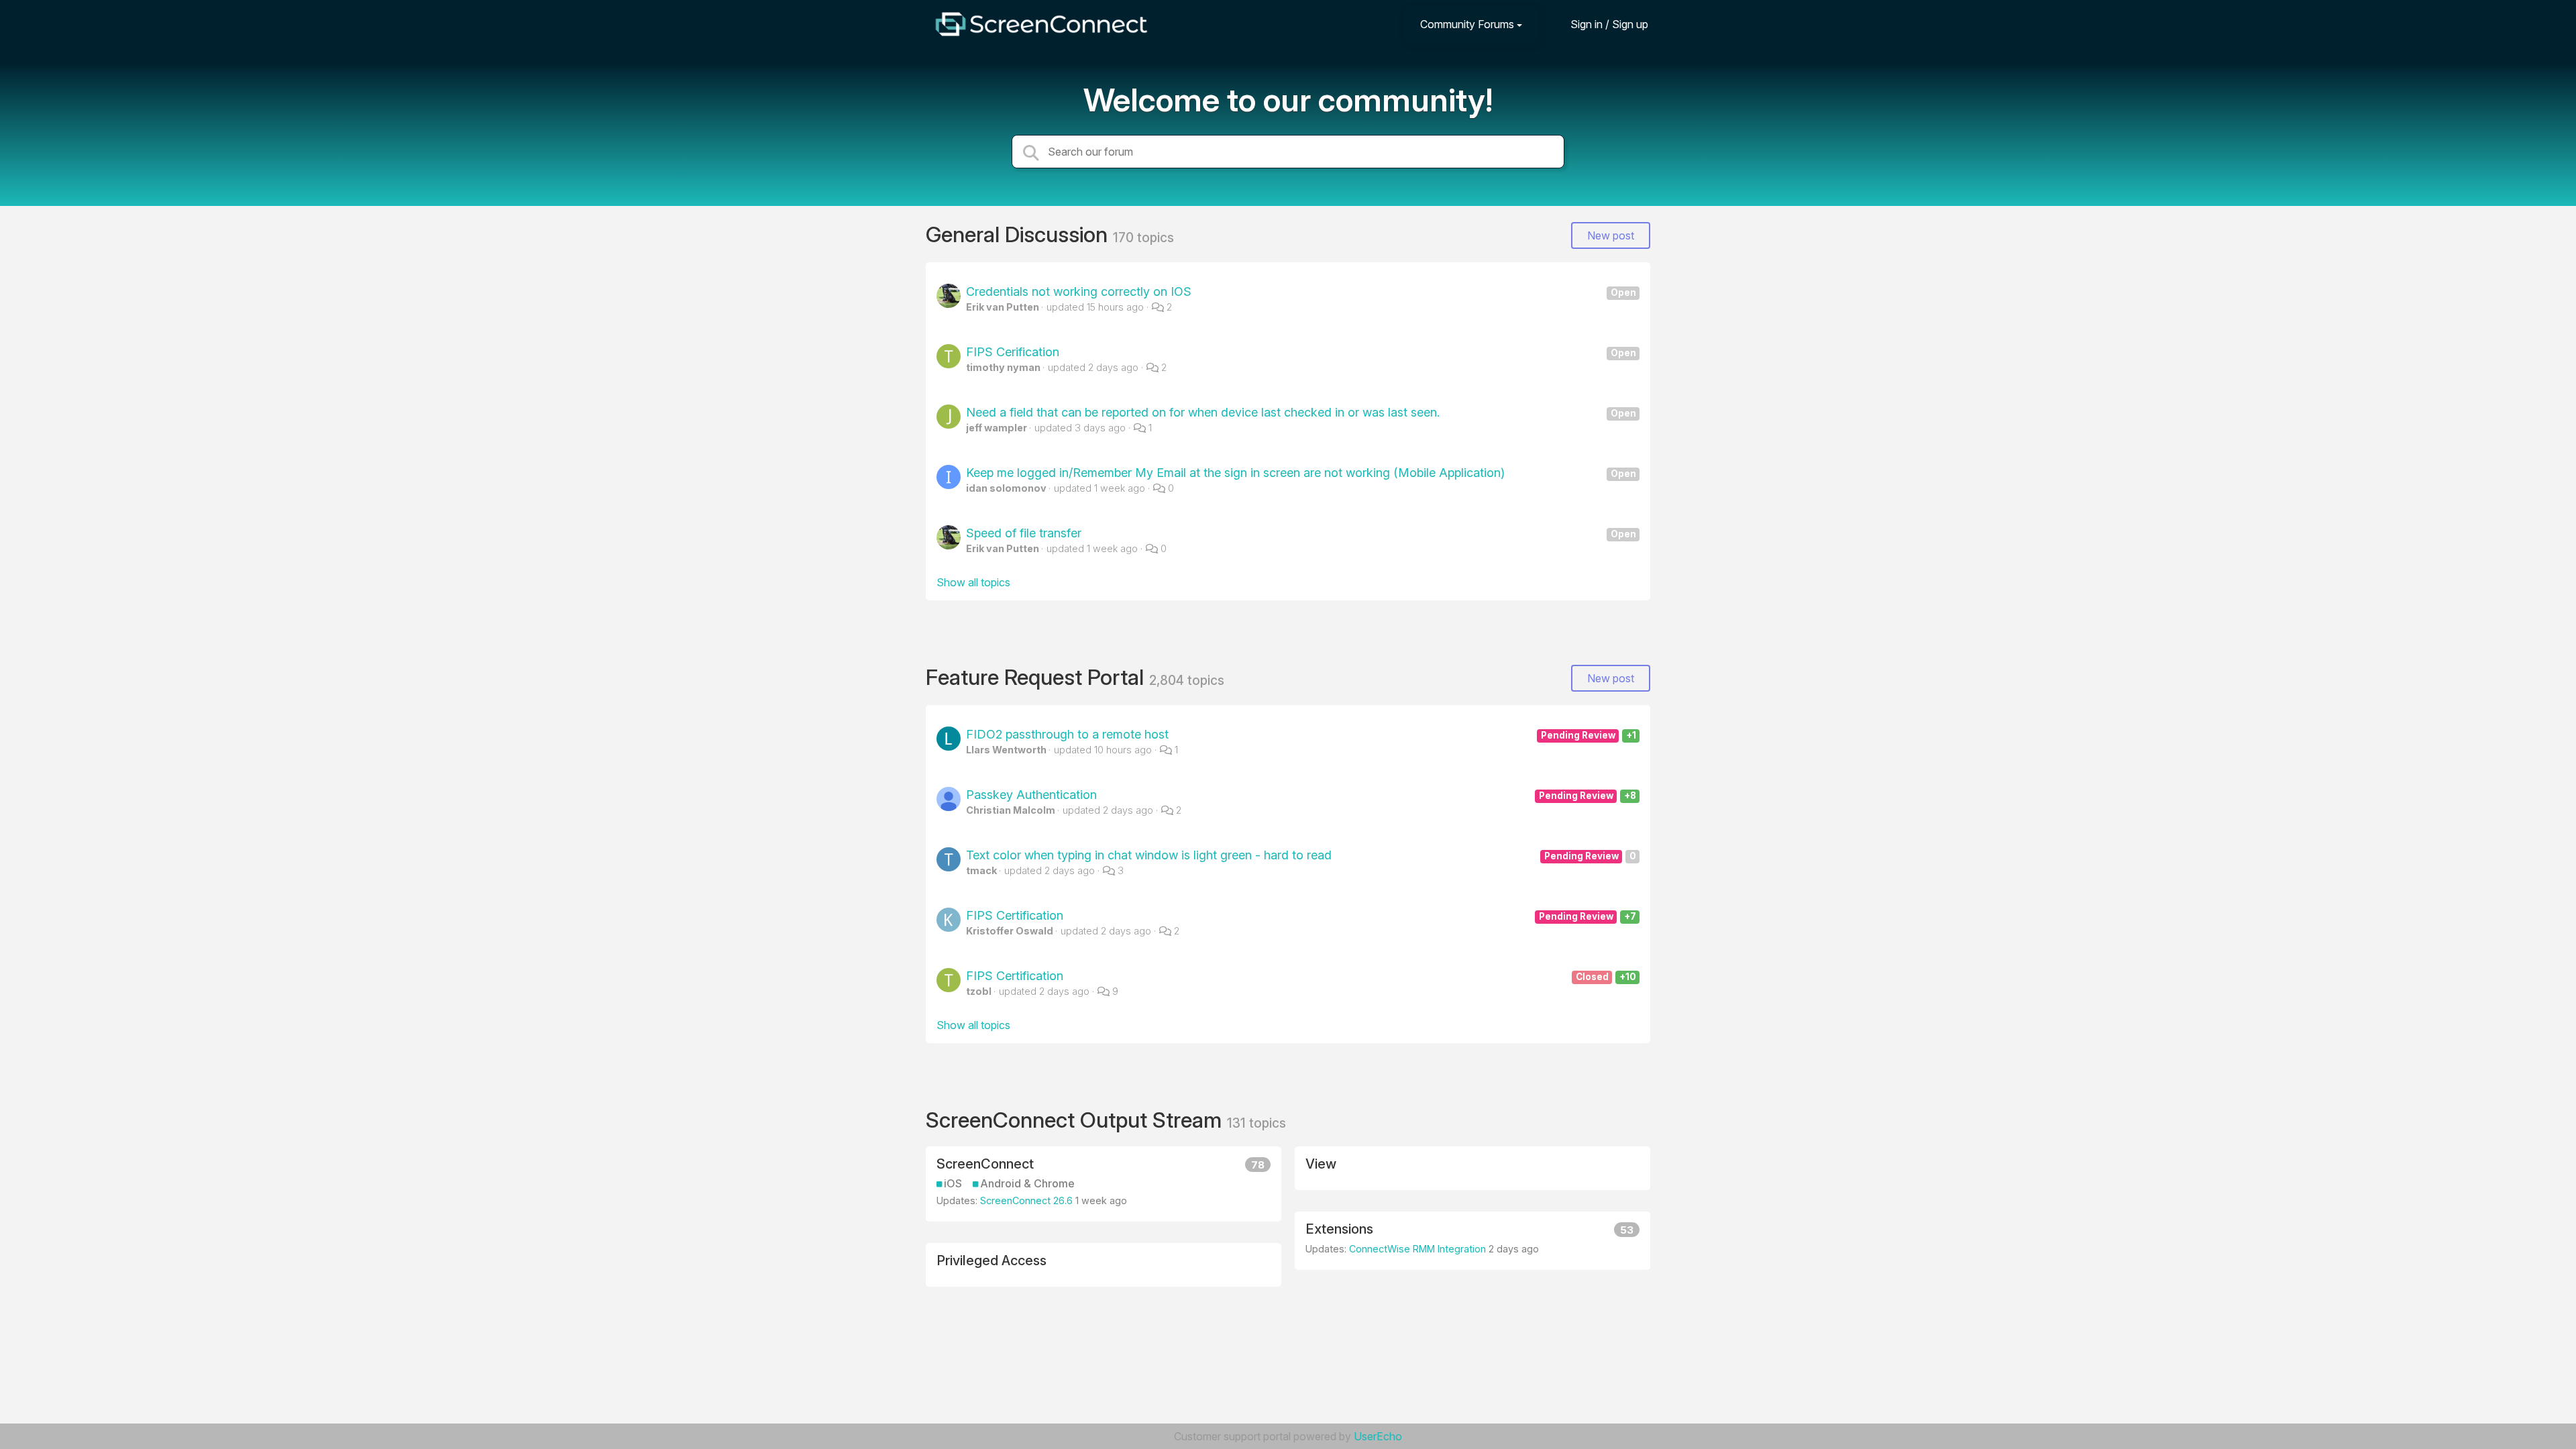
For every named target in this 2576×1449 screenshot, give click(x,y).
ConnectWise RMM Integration (1417, 1249)
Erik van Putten (1003, 307)
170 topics (1143, 237)
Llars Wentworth (1006, 750)
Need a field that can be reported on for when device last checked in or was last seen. (1301, 412)
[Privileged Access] (1104, 1265)
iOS (953, 1184)
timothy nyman (1003, 367)
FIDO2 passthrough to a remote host (1301, 734)
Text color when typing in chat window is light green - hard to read (1301, 855)
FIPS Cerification (1301, 352)
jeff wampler (997, 428)
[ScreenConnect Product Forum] (1041, 24)
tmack (981, 870)
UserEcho (1378, 1436)
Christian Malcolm (1011, 810)
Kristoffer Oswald (1010, 931)
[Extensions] (1472, 1241)
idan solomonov (1006, 488)
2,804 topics (1187, 680)
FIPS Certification (1301, 915)
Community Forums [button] (1467, 24)
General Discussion (1019, 234)
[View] (1472, 1168)
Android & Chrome (1027, 1184)
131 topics (1256, 1123)
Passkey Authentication (1301, 795)
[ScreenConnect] (1104, 1184)
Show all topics (973, 582)
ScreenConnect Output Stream (1076, 1120)
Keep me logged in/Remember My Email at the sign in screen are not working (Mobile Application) (1301, 473)
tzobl (979, 991)
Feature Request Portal (1037, 677)
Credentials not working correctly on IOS (1301, 291)
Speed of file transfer (1301, 533)
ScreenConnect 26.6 (1026, 1200)
